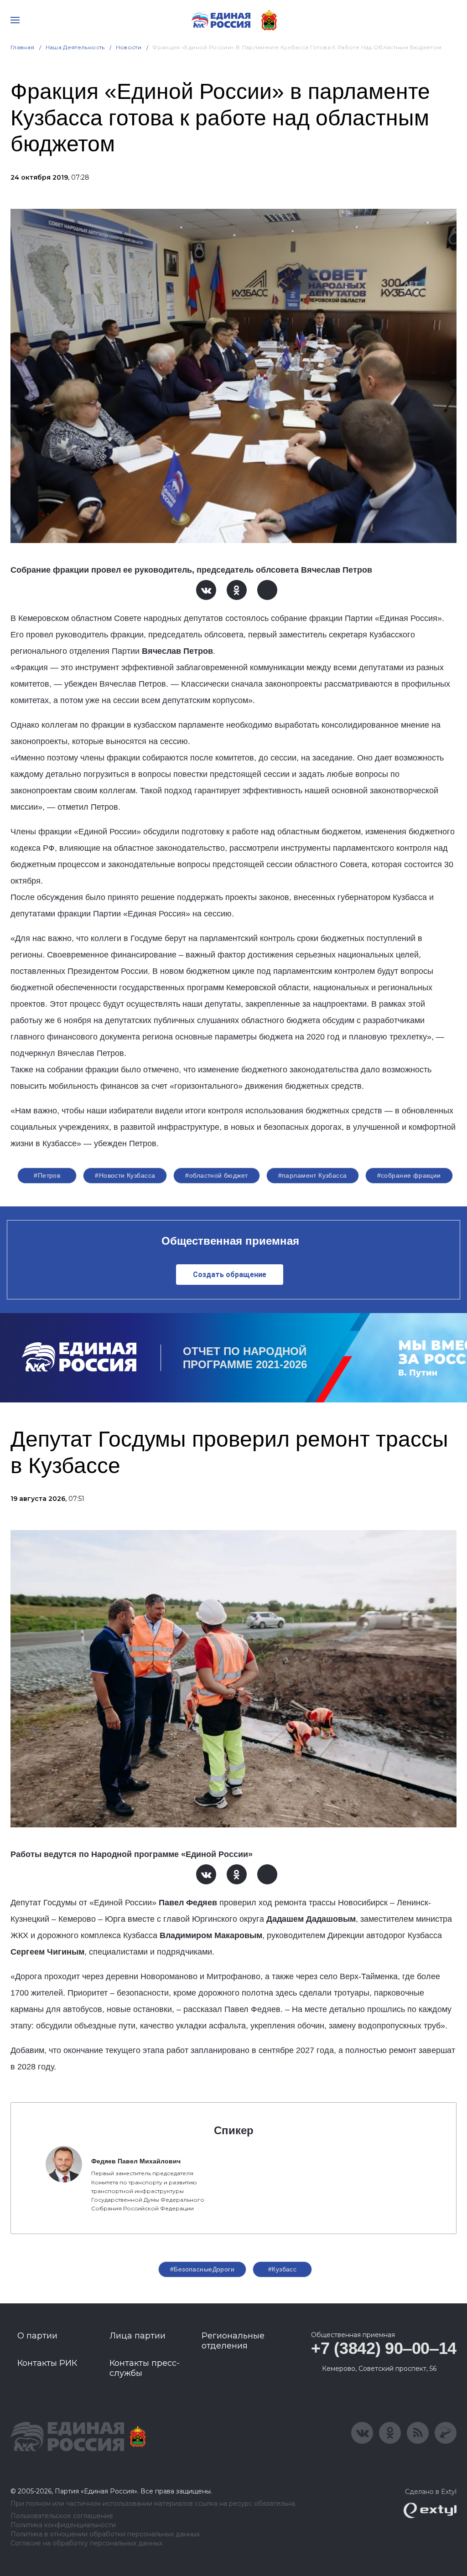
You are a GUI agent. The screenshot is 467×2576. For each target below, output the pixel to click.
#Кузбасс (282, 2269)
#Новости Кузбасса (125, 1175)
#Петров (47, 1175)
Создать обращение (230, 1275)
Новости (129, 47)
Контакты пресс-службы (145, 2368)
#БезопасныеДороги (202, 2269)
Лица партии (138, 2336)
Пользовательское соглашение (62, 2516)
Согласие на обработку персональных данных (86, 2543)
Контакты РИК (47, 2363)
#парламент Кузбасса (313, 1175)
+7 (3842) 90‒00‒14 (384, 2348)
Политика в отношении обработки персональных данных (105, 2534)
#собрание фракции (409, 1175)
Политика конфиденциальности (63, 2525)
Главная (23, 47)
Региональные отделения (233, 2341)
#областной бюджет (216, 1175)
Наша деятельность (75, 47)
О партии (37, 2336)
